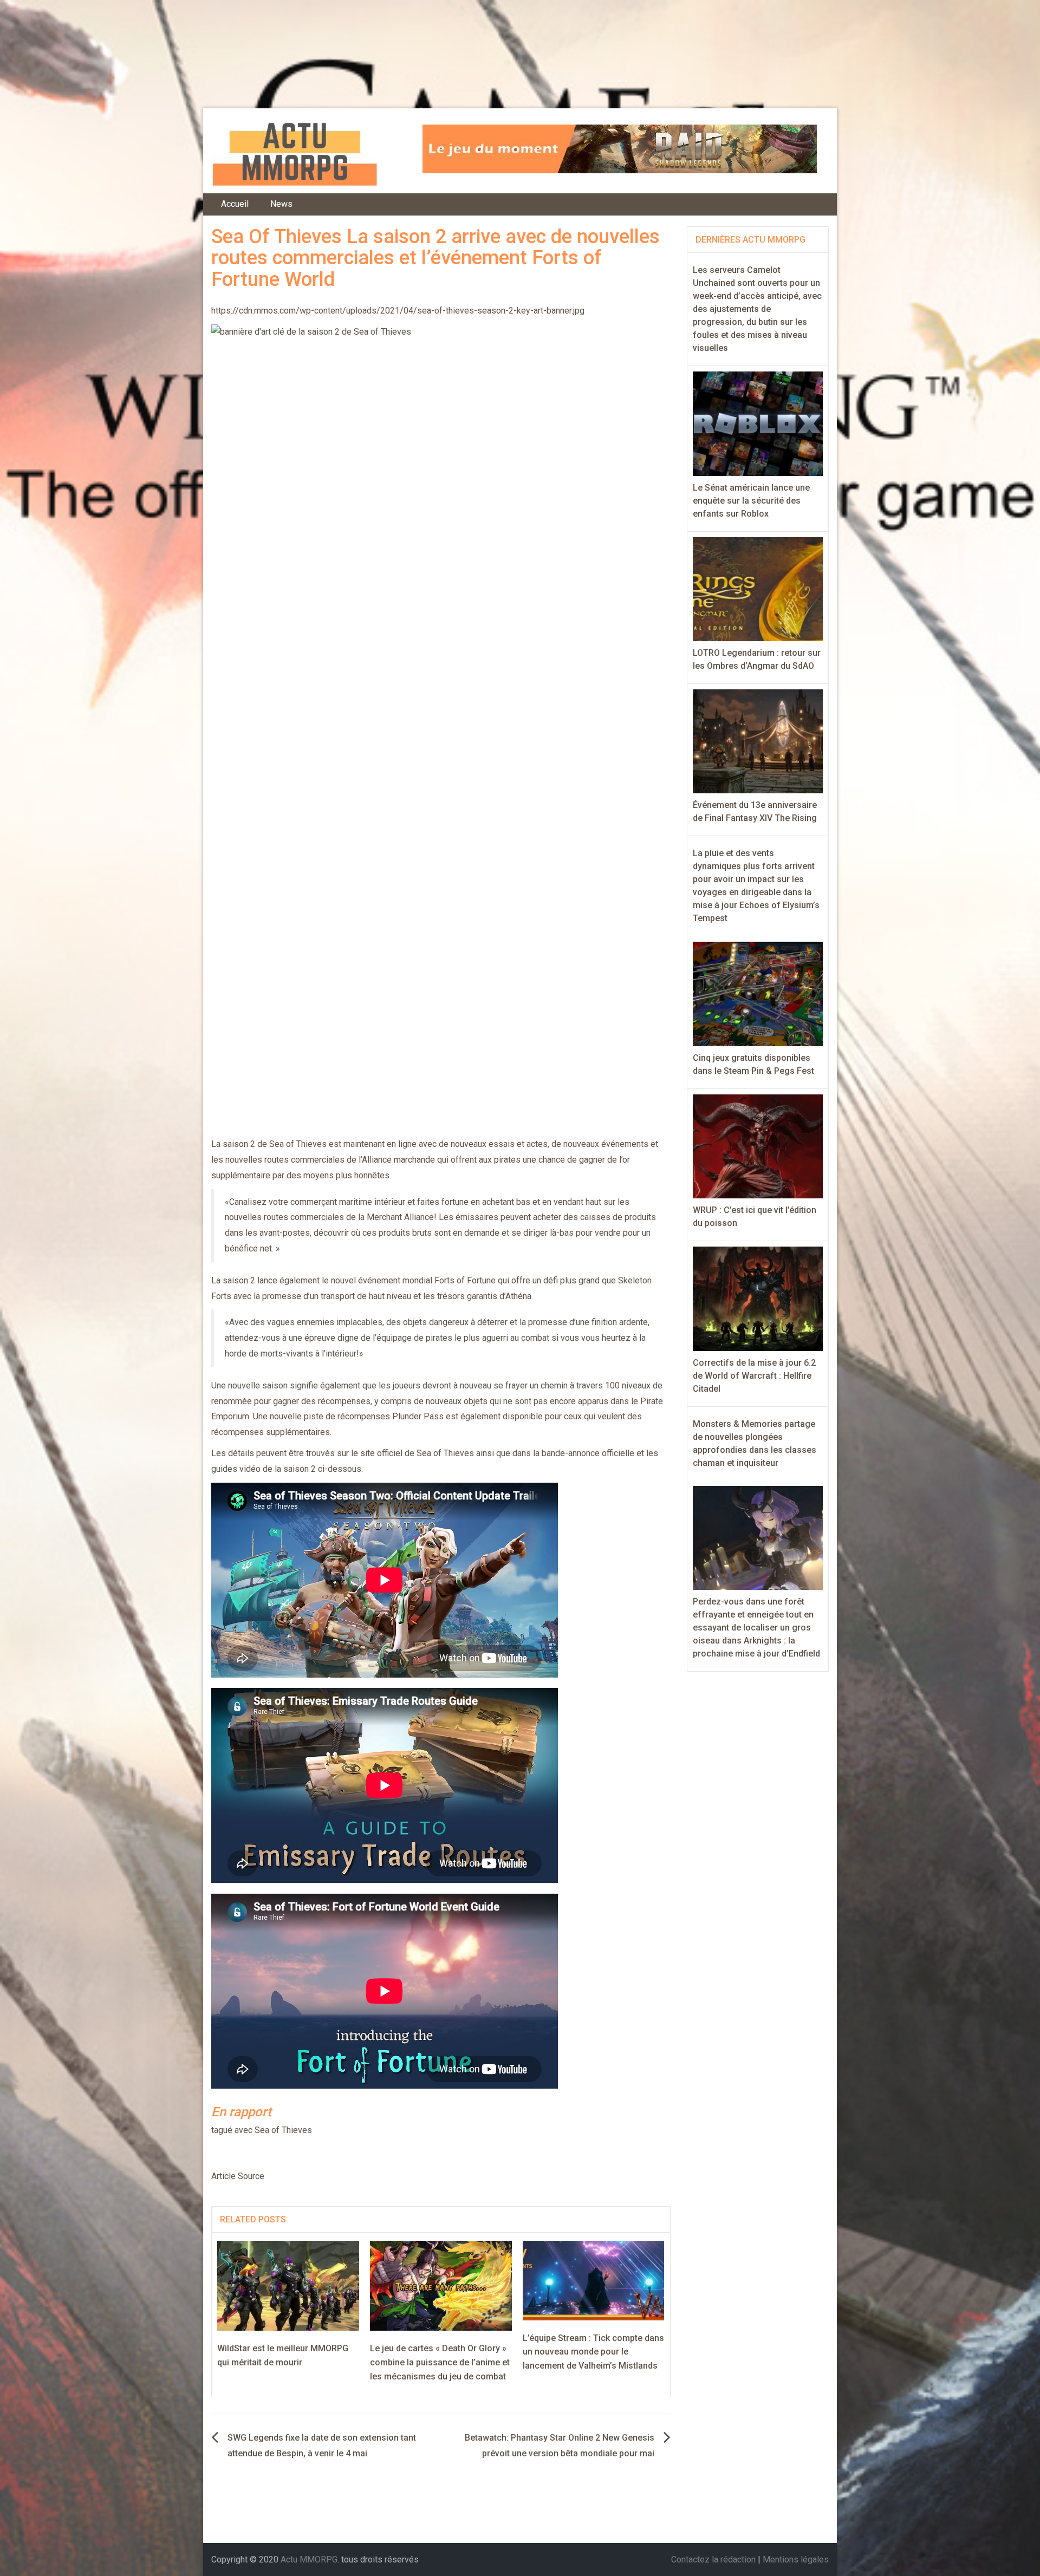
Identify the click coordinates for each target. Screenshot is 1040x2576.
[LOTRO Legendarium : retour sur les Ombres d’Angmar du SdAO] (758, 588)
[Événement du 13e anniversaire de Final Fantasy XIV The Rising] (758, 741)
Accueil (235, 204)
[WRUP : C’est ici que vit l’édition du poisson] (758, 1146)
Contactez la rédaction (713, 2559)
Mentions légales (796, 2559)
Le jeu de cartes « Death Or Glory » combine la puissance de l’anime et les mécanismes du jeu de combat (440, 2362)
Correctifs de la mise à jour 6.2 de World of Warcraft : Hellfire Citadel (754, 1376)
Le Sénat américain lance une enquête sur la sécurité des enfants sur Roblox (751, 501)
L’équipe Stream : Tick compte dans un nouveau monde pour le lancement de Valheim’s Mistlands (593, 2352)
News (281, 204)
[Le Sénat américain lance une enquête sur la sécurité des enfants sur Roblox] (758, 423)
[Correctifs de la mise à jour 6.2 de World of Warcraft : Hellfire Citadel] (758, 1298)
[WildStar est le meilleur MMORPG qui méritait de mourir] (288, 2285)
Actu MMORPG (309, 2559)
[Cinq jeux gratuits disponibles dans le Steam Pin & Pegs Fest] (758, 993)
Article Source (238, 2176)
